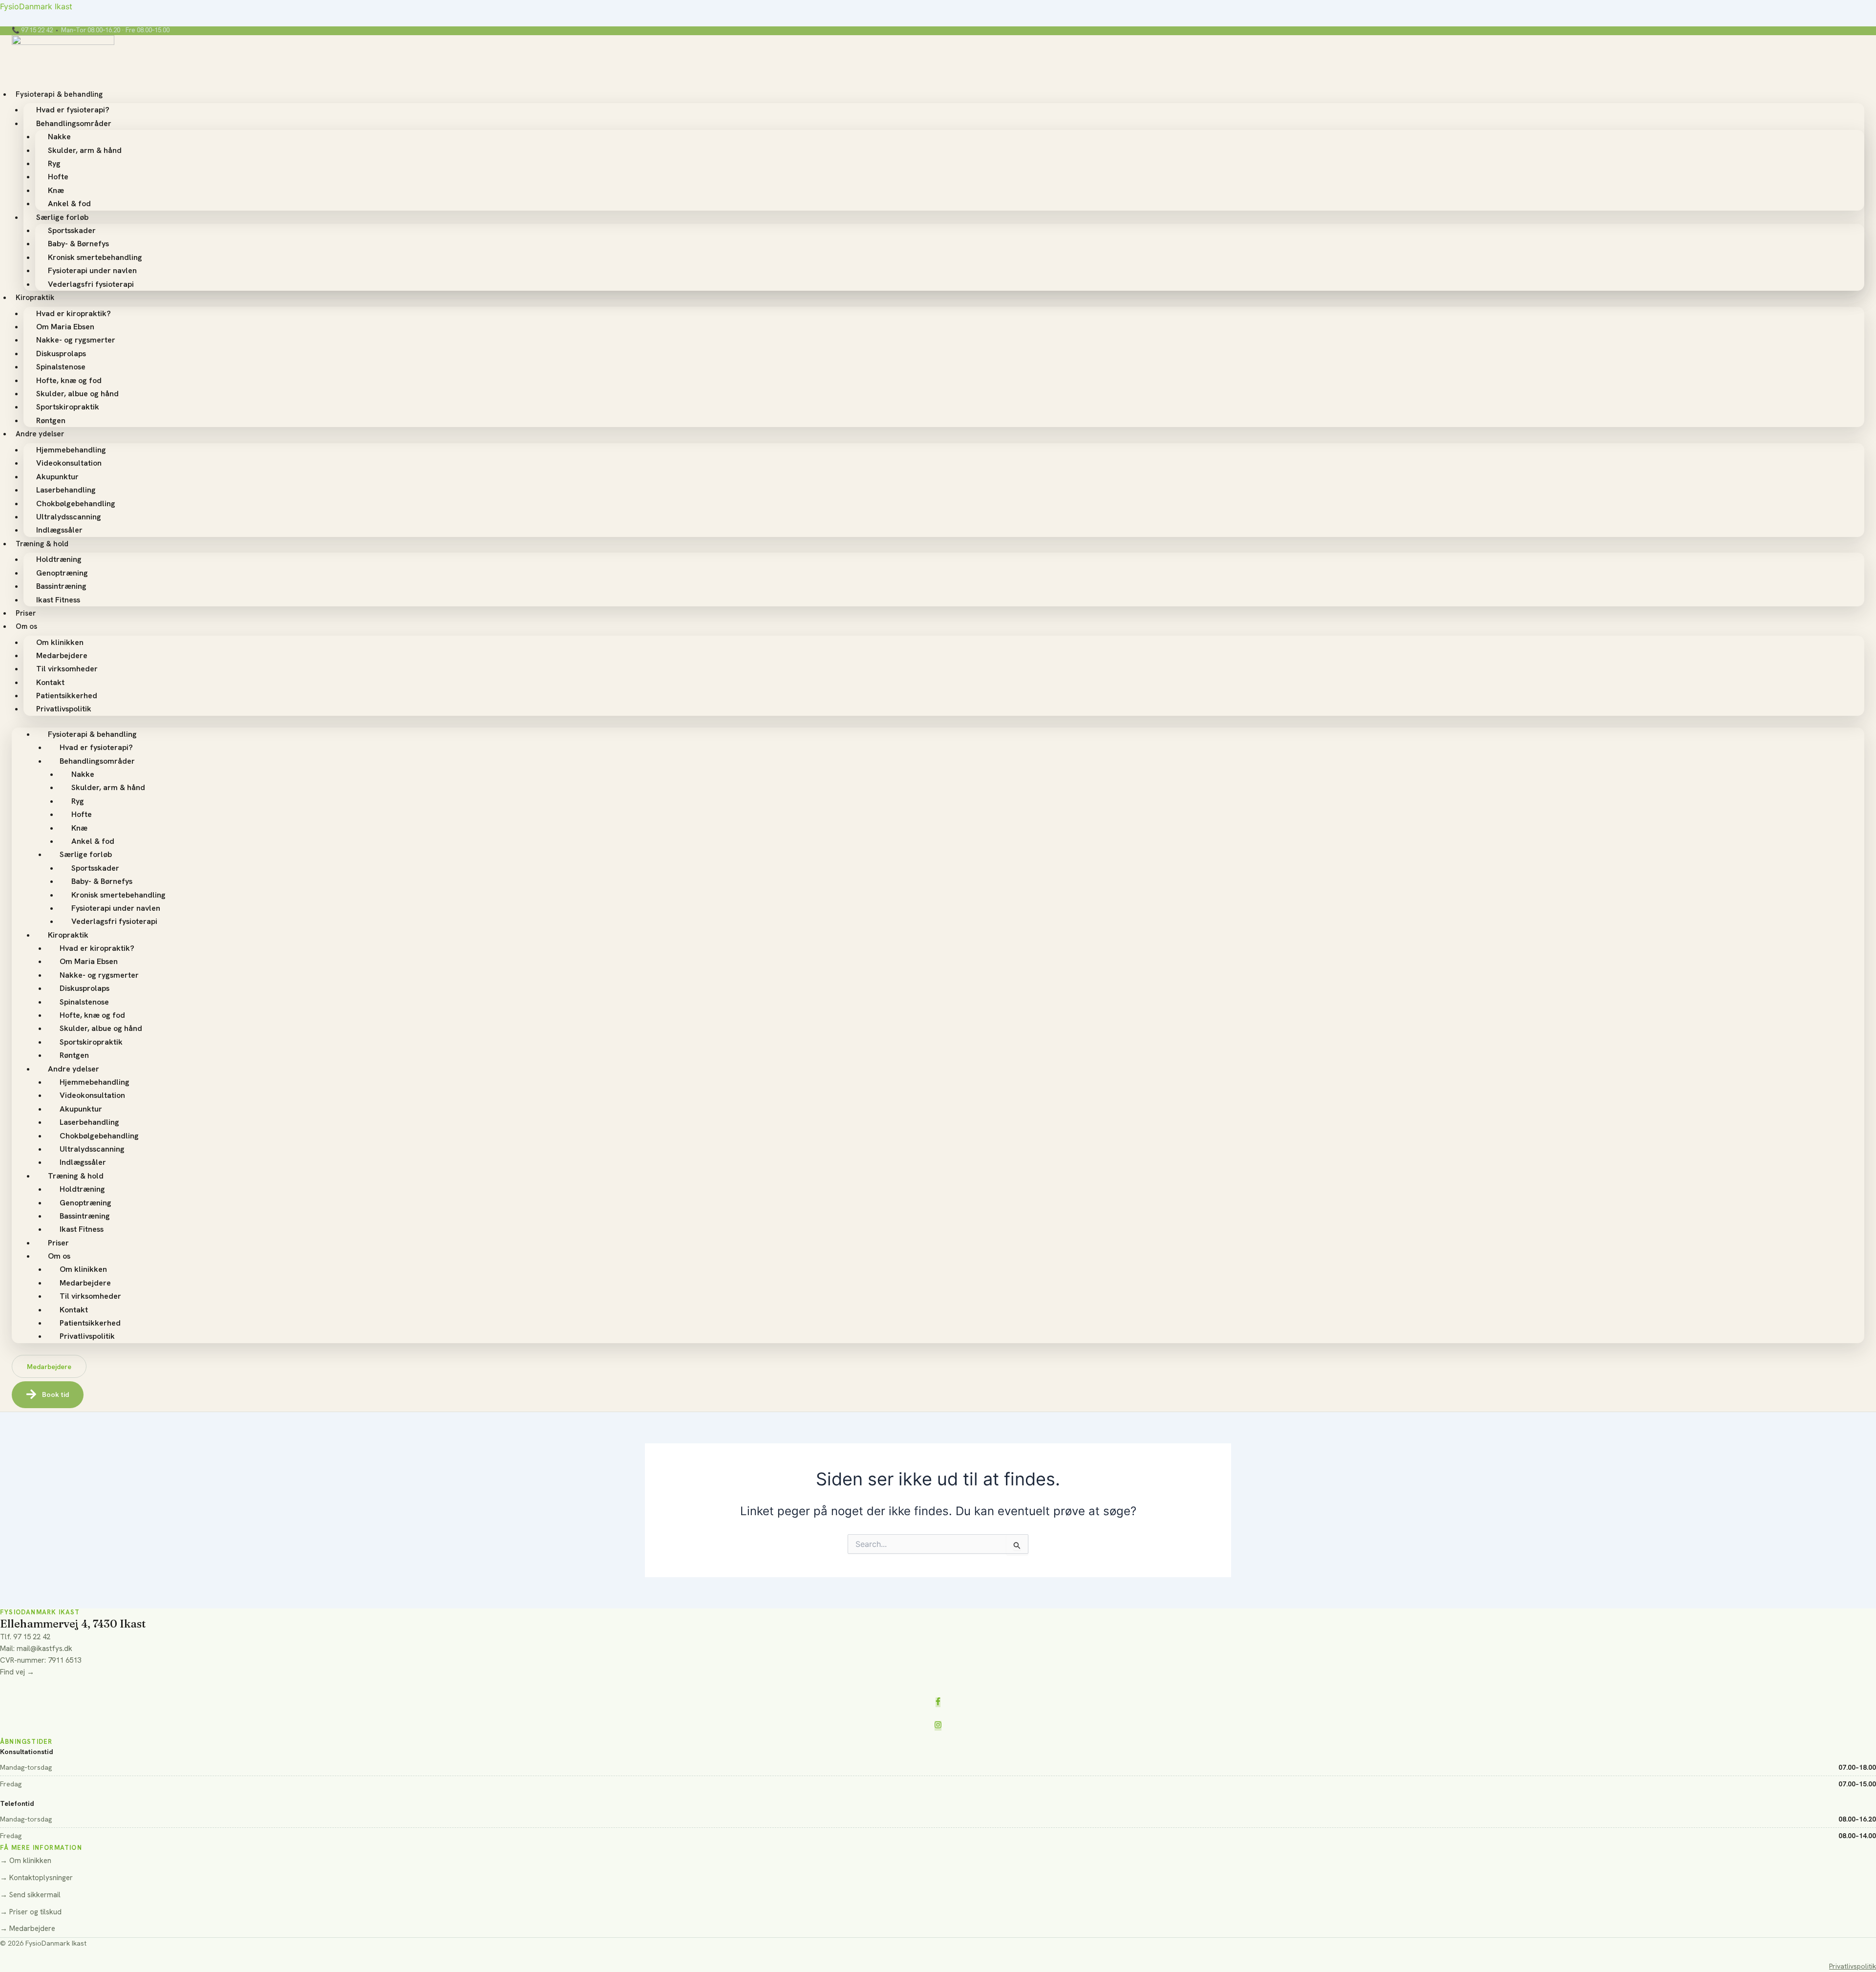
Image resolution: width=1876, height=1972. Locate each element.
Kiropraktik (35, 298)
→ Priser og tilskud (31, 1912)
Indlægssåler (59, 530)
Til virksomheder (67, 669)
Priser (26, 613)
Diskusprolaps (61, 354)
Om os (26, 626)
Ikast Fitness (58, 600)
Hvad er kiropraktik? (74, 313)
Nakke (59, 137)
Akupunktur (57, 477)
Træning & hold (42, 544)
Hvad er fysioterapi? (73, 110)
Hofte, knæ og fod (69, 380)
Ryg (54, 163)
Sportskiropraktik (68, 407)
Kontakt (50, 682)
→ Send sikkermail (30, 1895)
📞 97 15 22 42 (32, 31)
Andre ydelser (40, 434)
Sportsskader (72, 230)
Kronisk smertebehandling (95, 257)
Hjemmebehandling (71, 450)
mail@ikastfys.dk (44, 1649)
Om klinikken (60, 642)
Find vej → (17, 1672)
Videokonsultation (69, 463)
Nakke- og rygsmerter (76, 340)
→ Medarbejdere (28, 1929)
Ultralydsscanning (69, 517)
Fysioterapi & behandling (59, 94)
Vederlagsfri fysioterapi (91, 284)
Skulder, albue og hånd (77, 394)
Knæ (56, 190)
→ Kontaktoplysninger (36, 1878)
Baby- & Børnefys (78, 244)
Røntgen (51, 420)
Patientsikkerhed (67, 696)
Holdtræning (59, 559)
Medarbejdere (62, 655)
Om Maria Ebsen (65, 327)
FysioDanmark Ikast (36, 6)
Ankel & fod (69, 204)
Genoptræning (62, 573)
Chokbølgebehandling (76, 504)
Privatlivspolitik (64, 709)
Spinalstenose (61, 367)
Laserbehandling (66, 490)
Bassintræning (61, 586)
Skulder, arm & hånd (85, 150)
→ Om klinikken (26, 1861)
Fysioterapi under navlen (92, 270)
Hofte (58, 177)
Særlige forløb (62, 217)
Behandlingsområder (74, 123)
